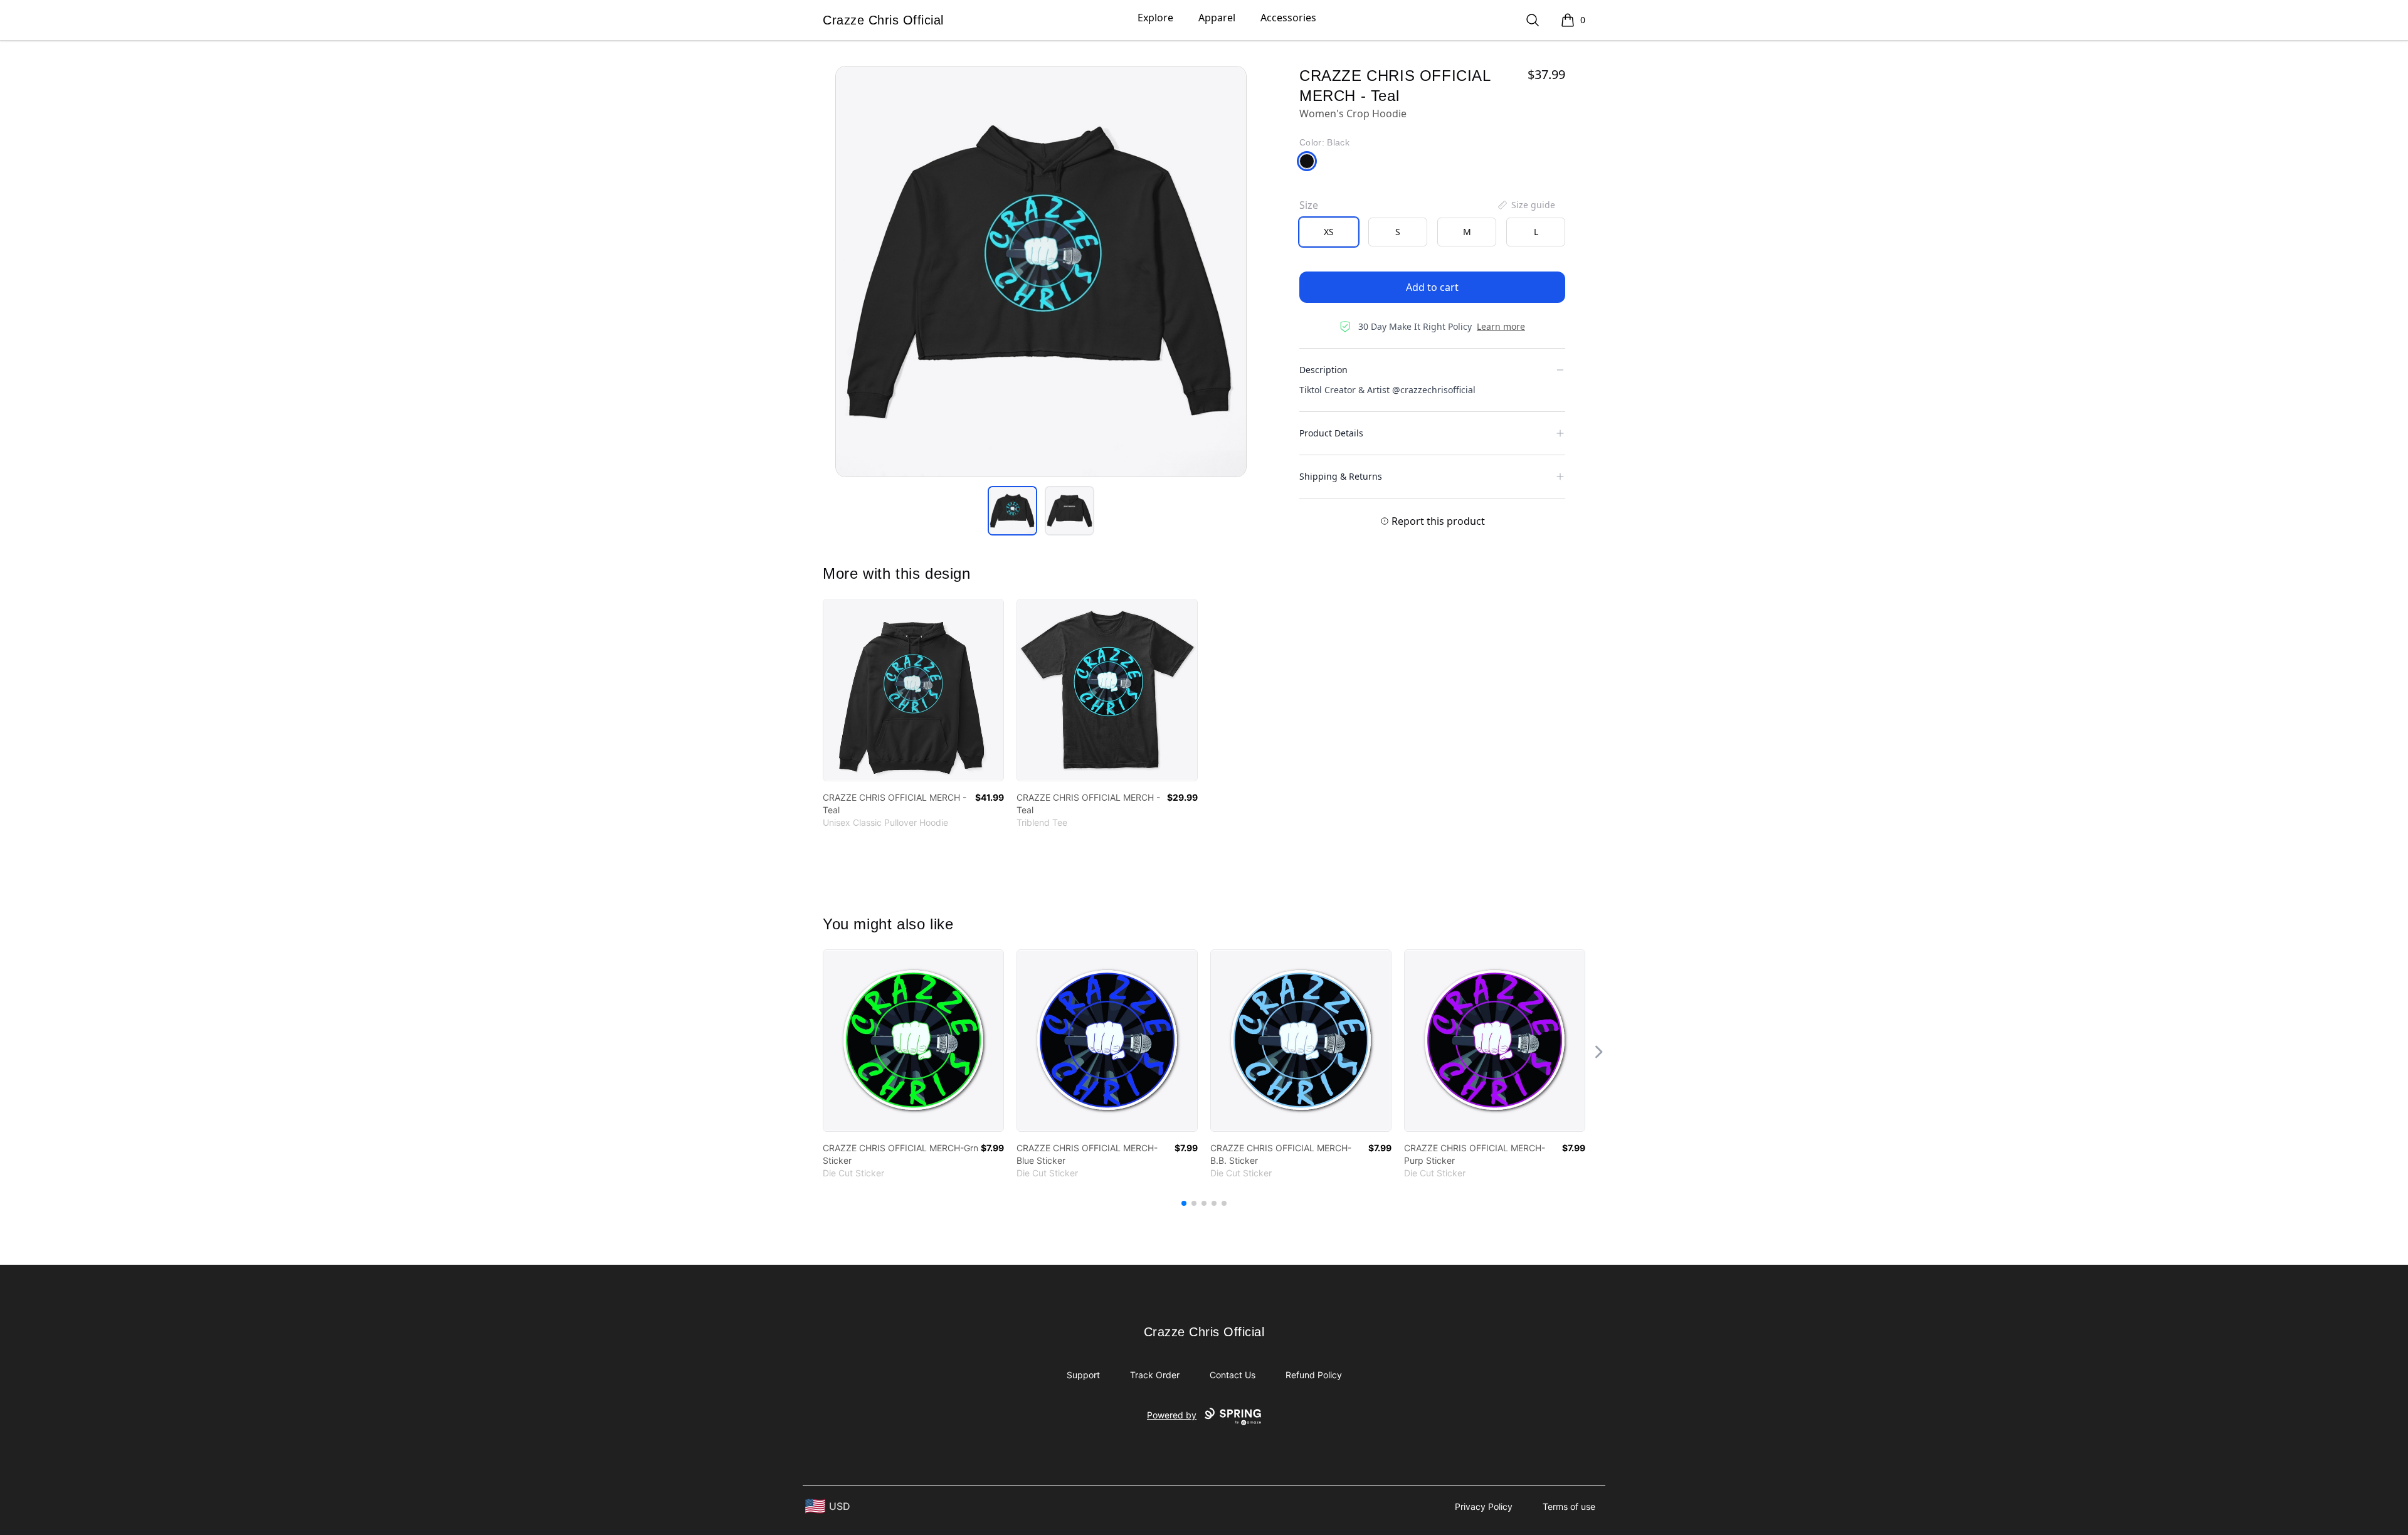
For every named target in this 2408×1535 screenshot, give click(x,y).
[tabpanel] (1041, 272)
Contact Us (1233, 1375)
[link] (913, 690)
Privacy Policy (1484, 1506)
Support (1083, 1375)
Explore (1155, 18)
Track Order (1155, 1375)
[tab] (1012, 511)
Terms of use (1569, 1506)
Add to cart (1432, 287)
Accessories (1288, 18)
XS (1329, 232)
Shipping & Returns (1341, 476)
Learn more (1501, 326)
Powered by (1172, 1415)
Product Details (1331, 433)
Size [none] (1309, 205)
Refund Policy (1314, 1375)
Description (1323, 370)
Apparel (1217, 18)
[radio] (1329, 232)
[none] (1526, 205)
